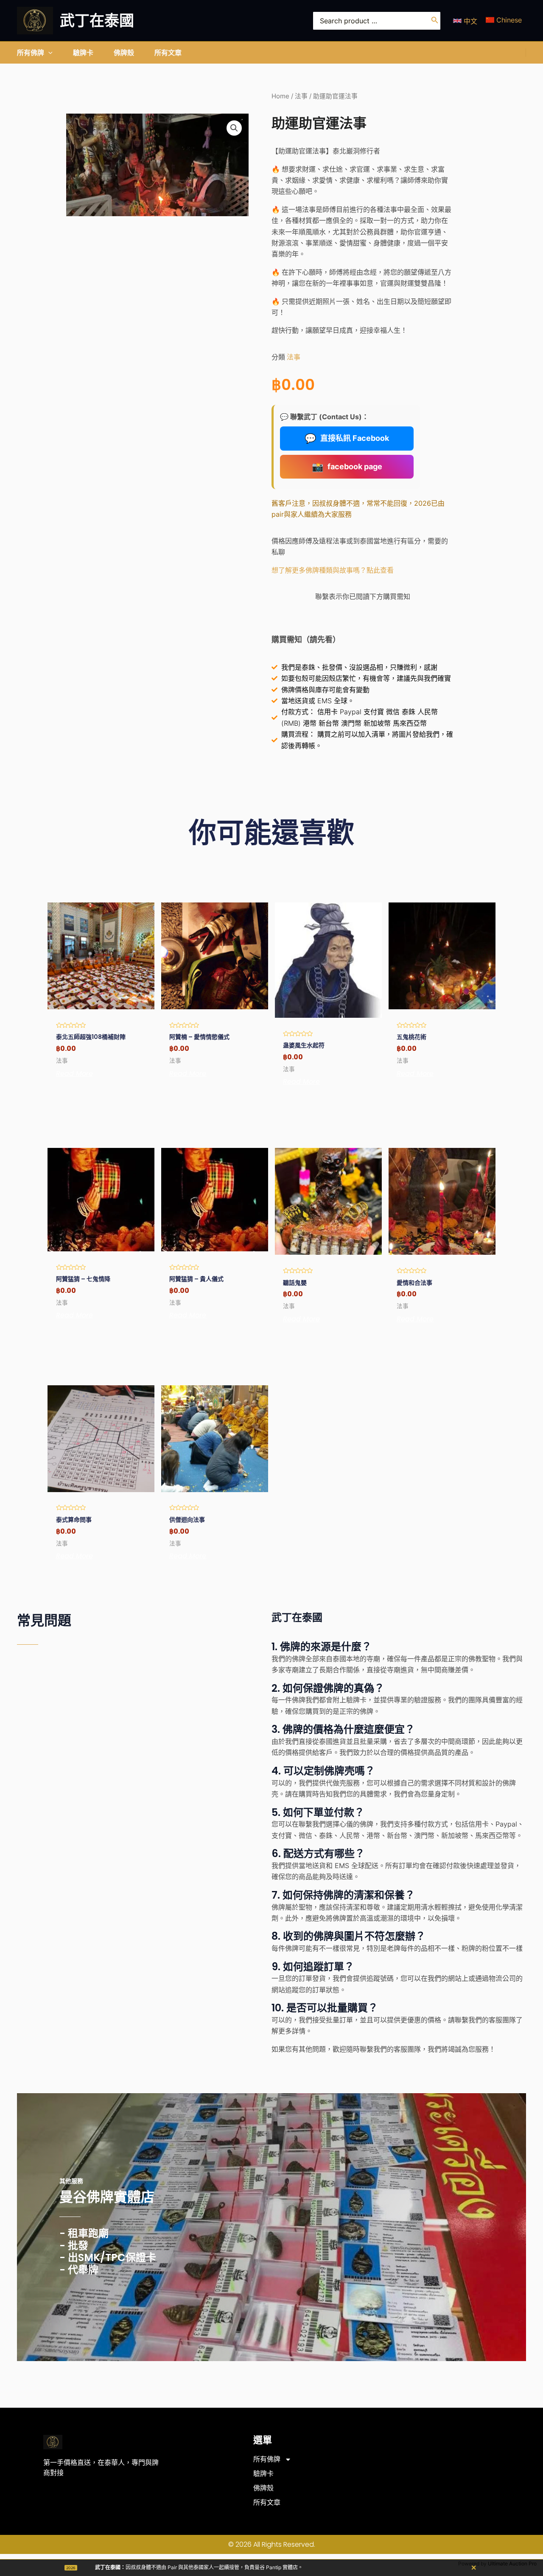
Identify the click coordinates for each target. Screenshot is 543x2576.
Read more (74, 1074)
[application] (48, 53)
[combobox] (377, 21)
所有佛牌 (267, 2459)
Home (280, 96)
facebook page (347, 467)
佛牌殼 (263, 2488)
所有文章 (267, 2502)
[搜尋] (435, 21)
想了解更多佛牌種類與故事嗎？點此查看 (333, 570)
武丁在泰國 (97, 21)
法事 (301, 96)
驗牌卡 (263, 2474)
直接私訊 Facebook (347, 438)
